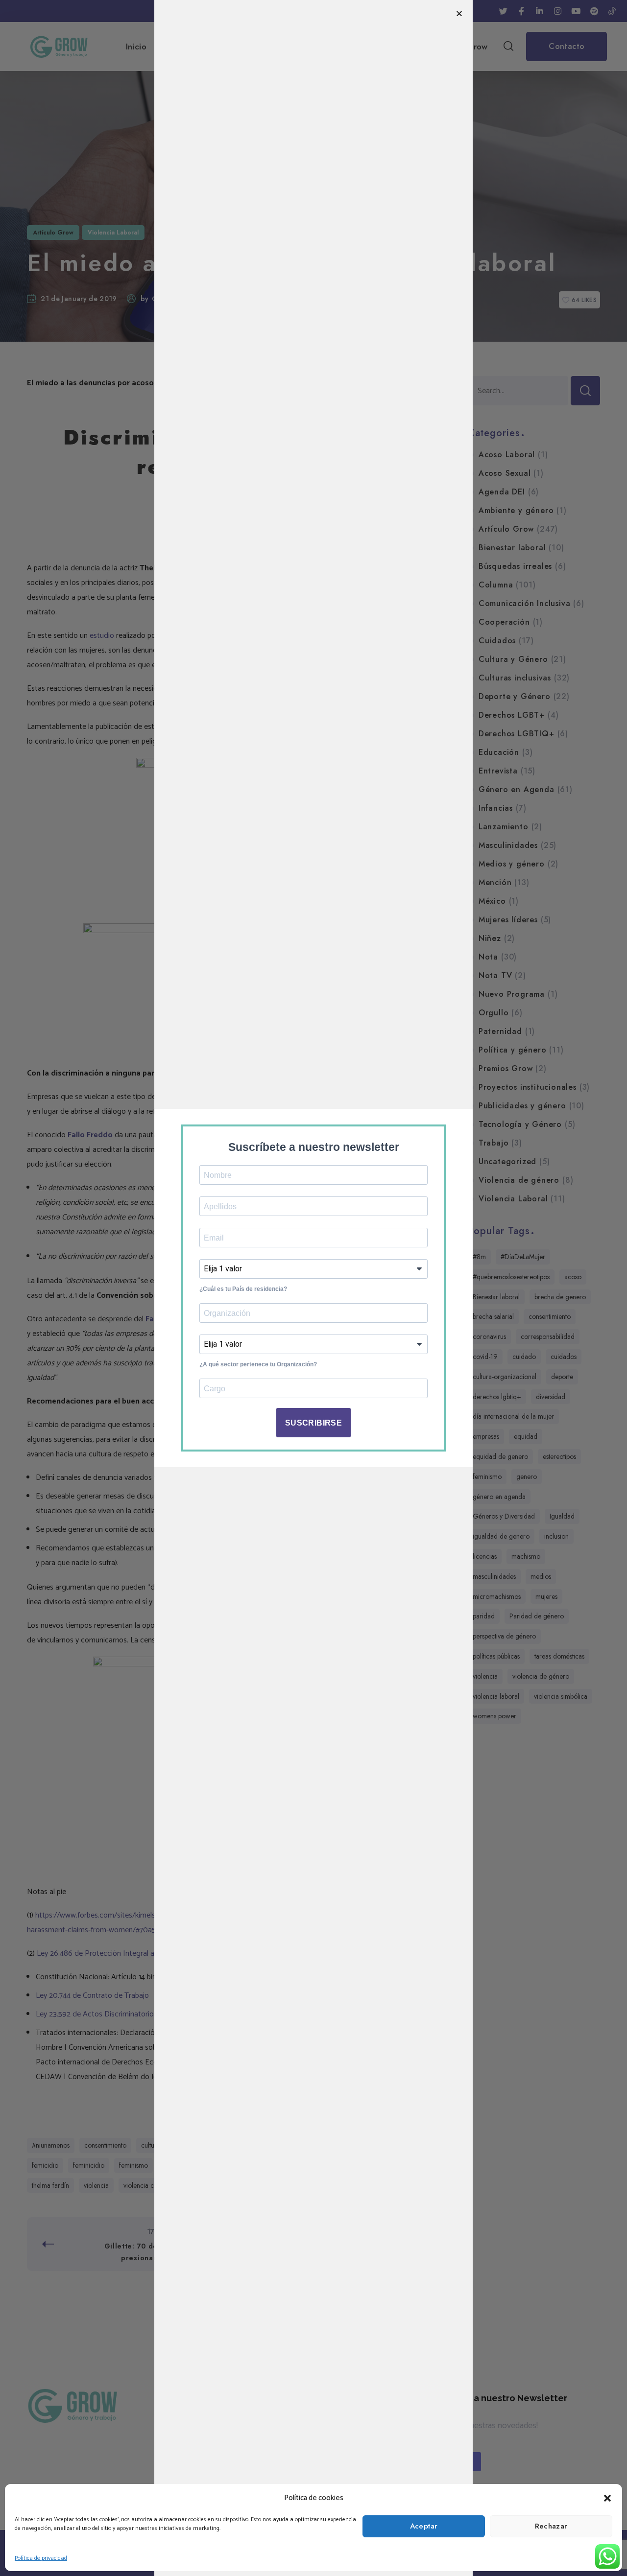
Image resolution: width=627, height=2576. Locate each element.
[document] (313, 1288)
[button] (607, 2498)
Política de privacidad (41, 2558)
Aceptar (424, 2526)
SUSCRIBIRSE (313, 1423)
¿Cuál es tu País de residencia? (243, 1289)
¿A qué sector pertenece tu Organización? (258, 1364)
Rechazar (551, 2526)
